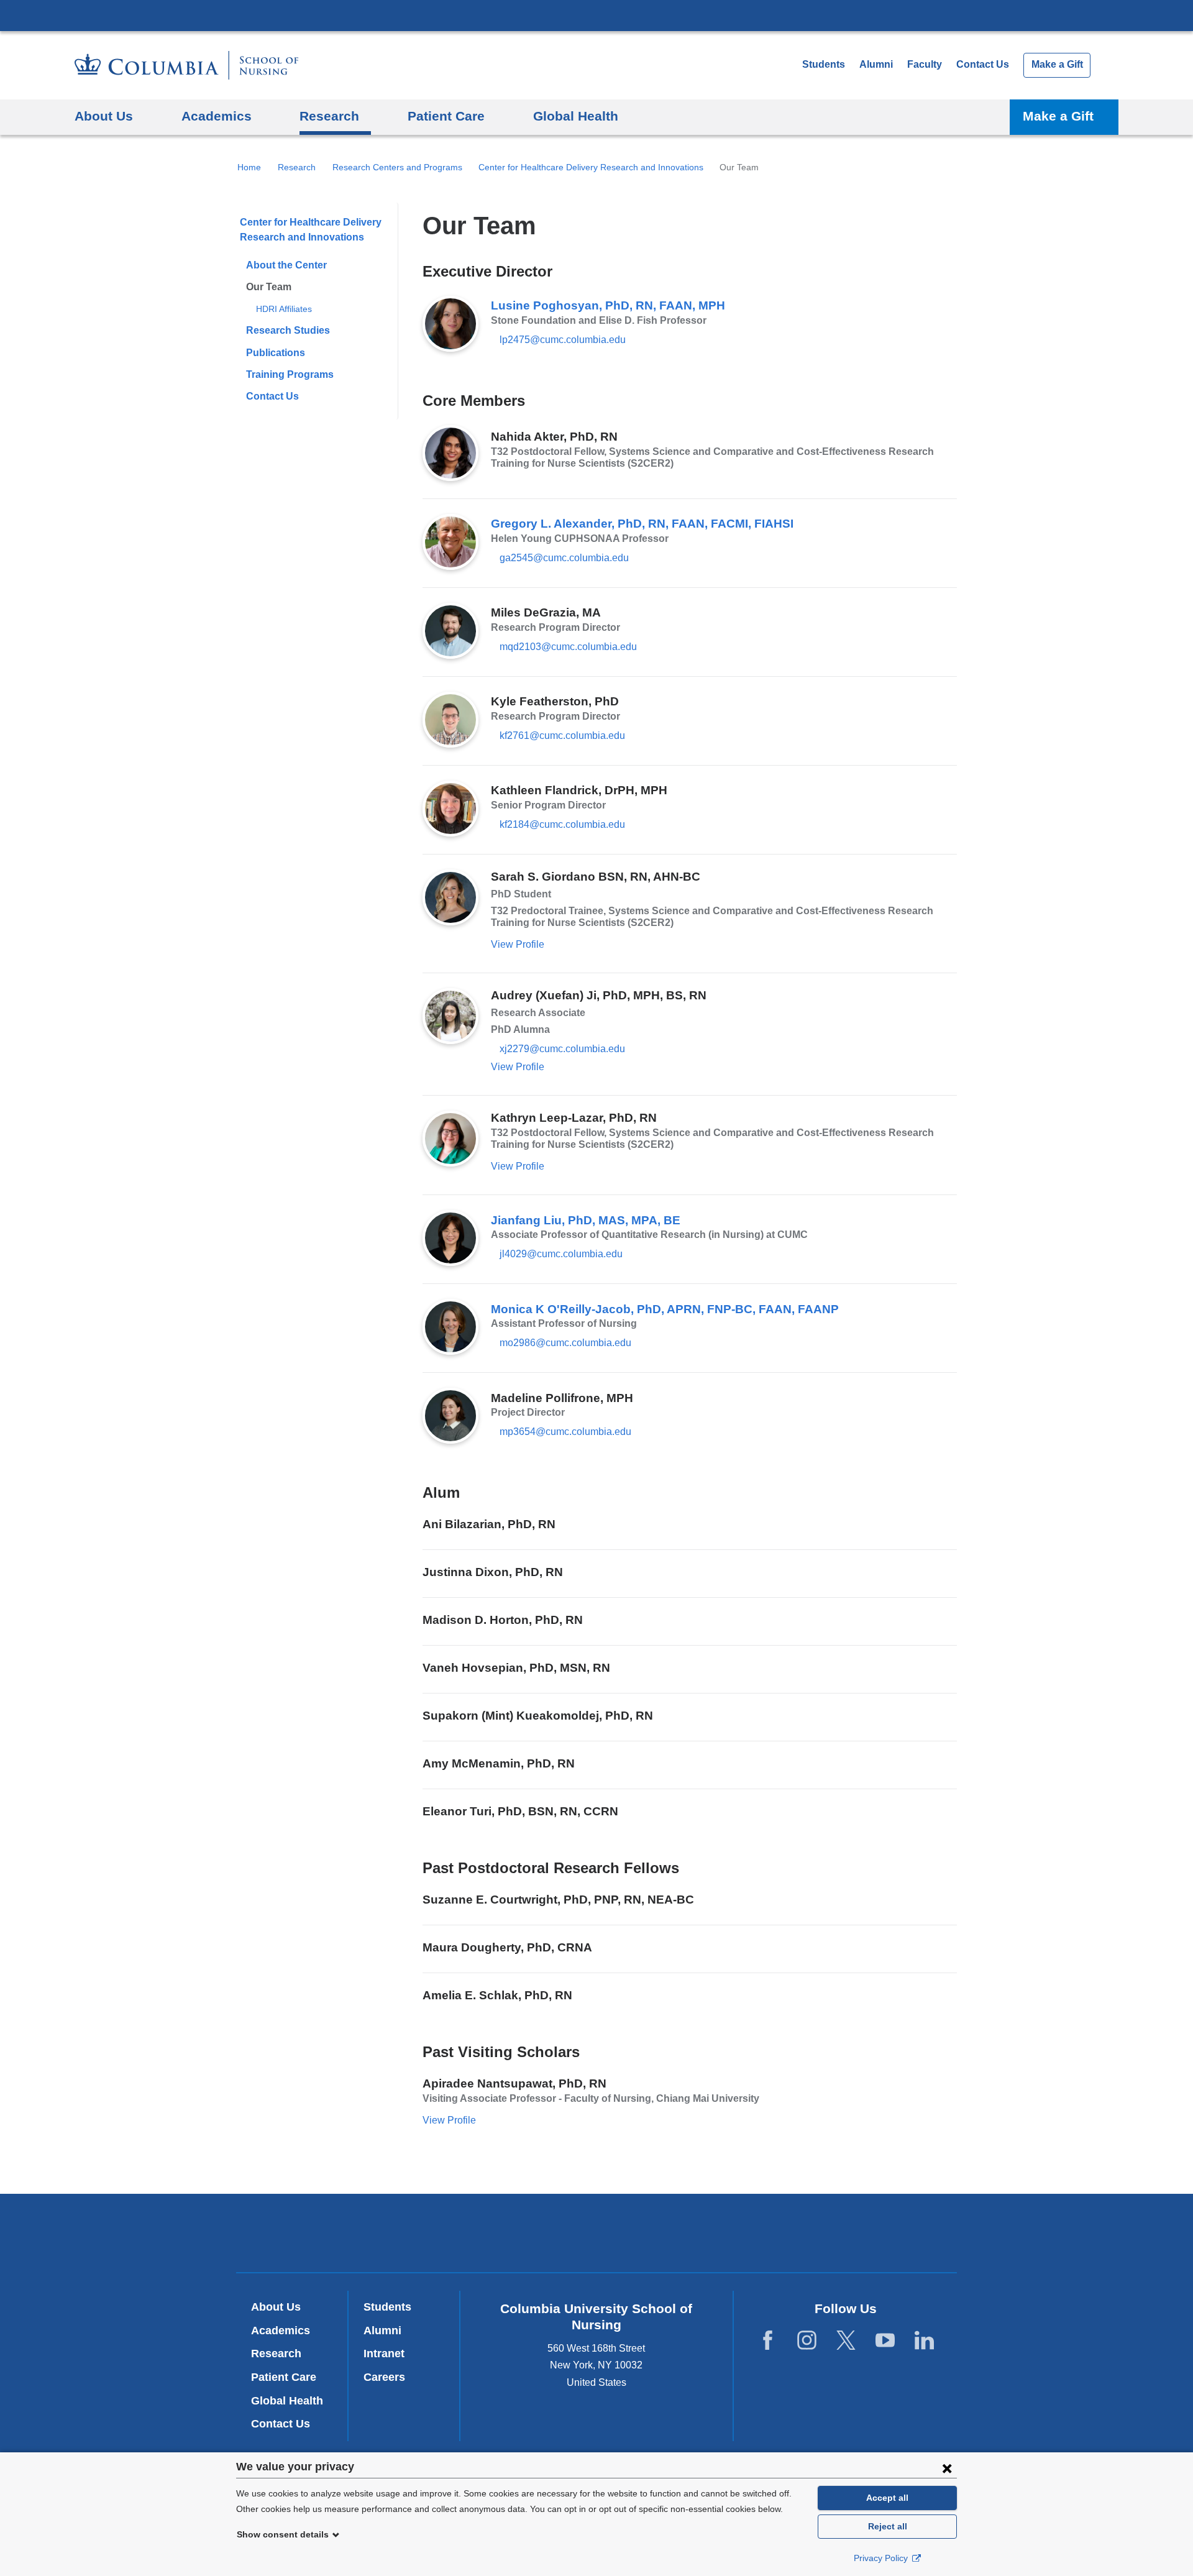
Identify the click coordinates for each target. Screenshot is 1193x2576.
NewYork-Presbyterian (597, 2235)
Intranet (384, 2354)
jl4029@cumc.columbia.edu (561, 1254)
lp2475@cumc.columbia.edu (563, 340)
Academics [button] (217, 116)
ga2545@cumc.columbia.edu (564, 558)
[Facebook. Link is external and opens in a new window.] (768, 2340)
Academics (281, 2331)
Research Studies (288, 330)
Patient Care (284, 2377)
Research (297, 167)
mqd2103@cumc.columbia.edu (568, 647)
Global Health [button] (576, 116)
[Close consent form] (947, 2468)
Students (824, 64)
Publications (276, 353)
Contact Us (983, 64)
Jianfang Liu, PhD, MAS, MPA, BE (586, 1220)
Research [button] (329, 116)
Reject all (888, 2526)
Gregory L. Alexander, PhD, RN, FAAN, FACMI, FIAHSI (642, 524)
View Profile (518, 944)
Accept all (887, 2498)
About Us (276, 2307)
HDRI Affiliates (284, 309)
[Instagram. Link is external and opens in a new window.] (807, 2340)
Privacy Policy (882, 2558)
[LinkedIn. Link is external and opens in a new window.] (924, 2340)
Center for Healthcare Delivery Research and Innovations (591, 167)
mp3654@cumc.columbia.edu (565, 1432)
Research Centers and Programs (397, 167)
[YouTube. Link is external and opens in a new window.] (885, 2340)
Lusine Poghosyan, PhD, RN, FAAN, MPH (608, 305)
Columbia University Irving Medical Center (596, 15)
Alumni (876, 64)
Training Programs (290, 374)
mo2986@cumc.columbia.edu (565, 1343)
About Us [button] (104, 116)
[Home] (186, 65)
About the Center (286, 265)
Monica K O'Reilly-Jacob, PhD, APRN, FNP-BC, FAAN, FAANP (665, 1309)
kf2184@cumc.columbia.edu (562, 825)
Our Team (269, 287)
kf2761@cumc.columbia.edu (562, 736)
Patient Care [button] (446, 116)
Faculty (925, 64)
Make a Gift (1057, 64)
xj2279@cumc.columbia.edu (562, 1049)
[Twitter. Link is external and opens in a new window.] (846, 2340)
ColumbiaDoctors (776, 2233)
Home (249, 167)
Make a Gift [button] (1058, 116)
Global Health (287, 2401)
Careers (384, 2377)
